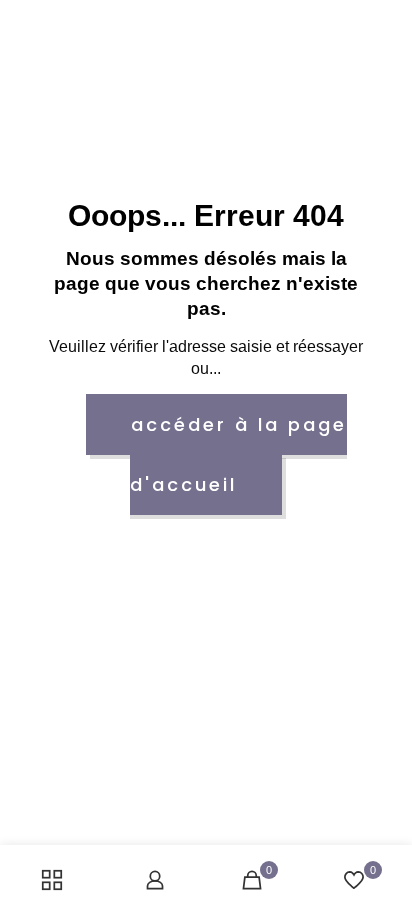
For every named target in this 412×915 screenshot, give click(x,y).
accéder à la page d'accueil (238, 454)
